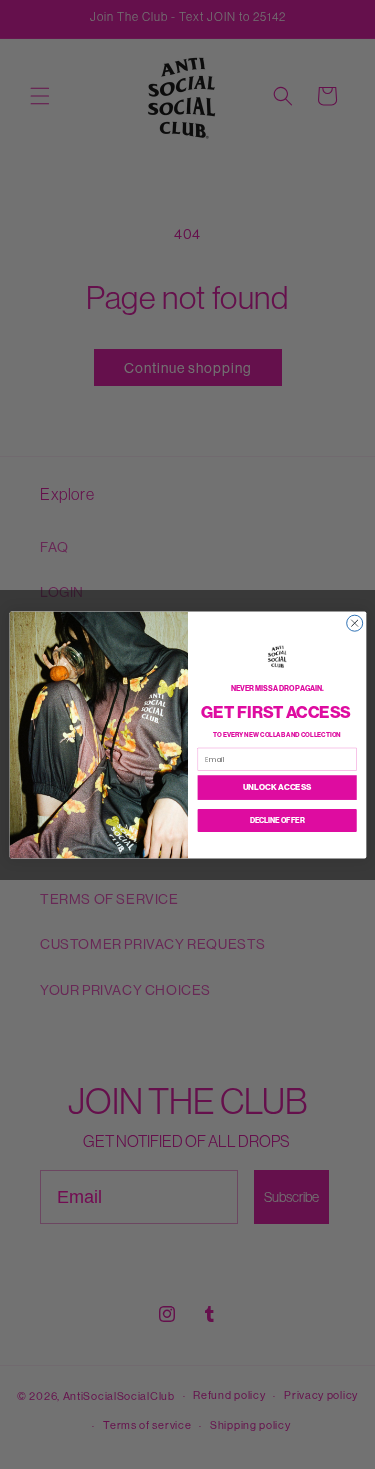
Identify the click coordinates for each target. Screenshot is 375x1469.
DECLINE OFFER (276, 819)
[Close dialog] (354, 623)
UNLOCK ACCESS (276, 787)
